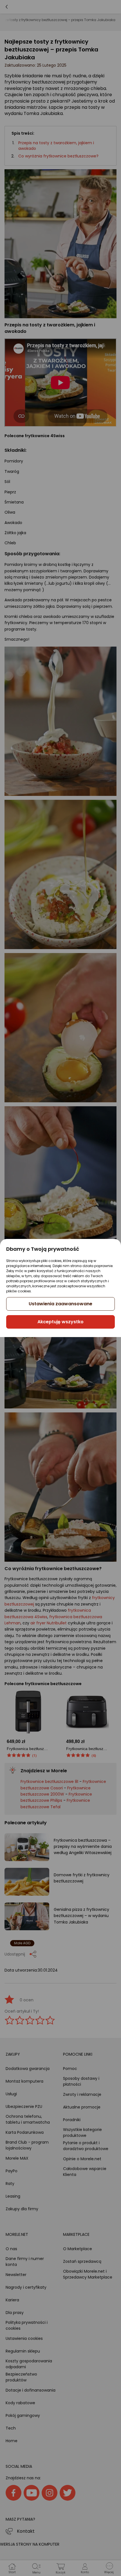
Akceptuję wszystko (60, 1322)
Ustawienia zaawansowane (60, 1304)
